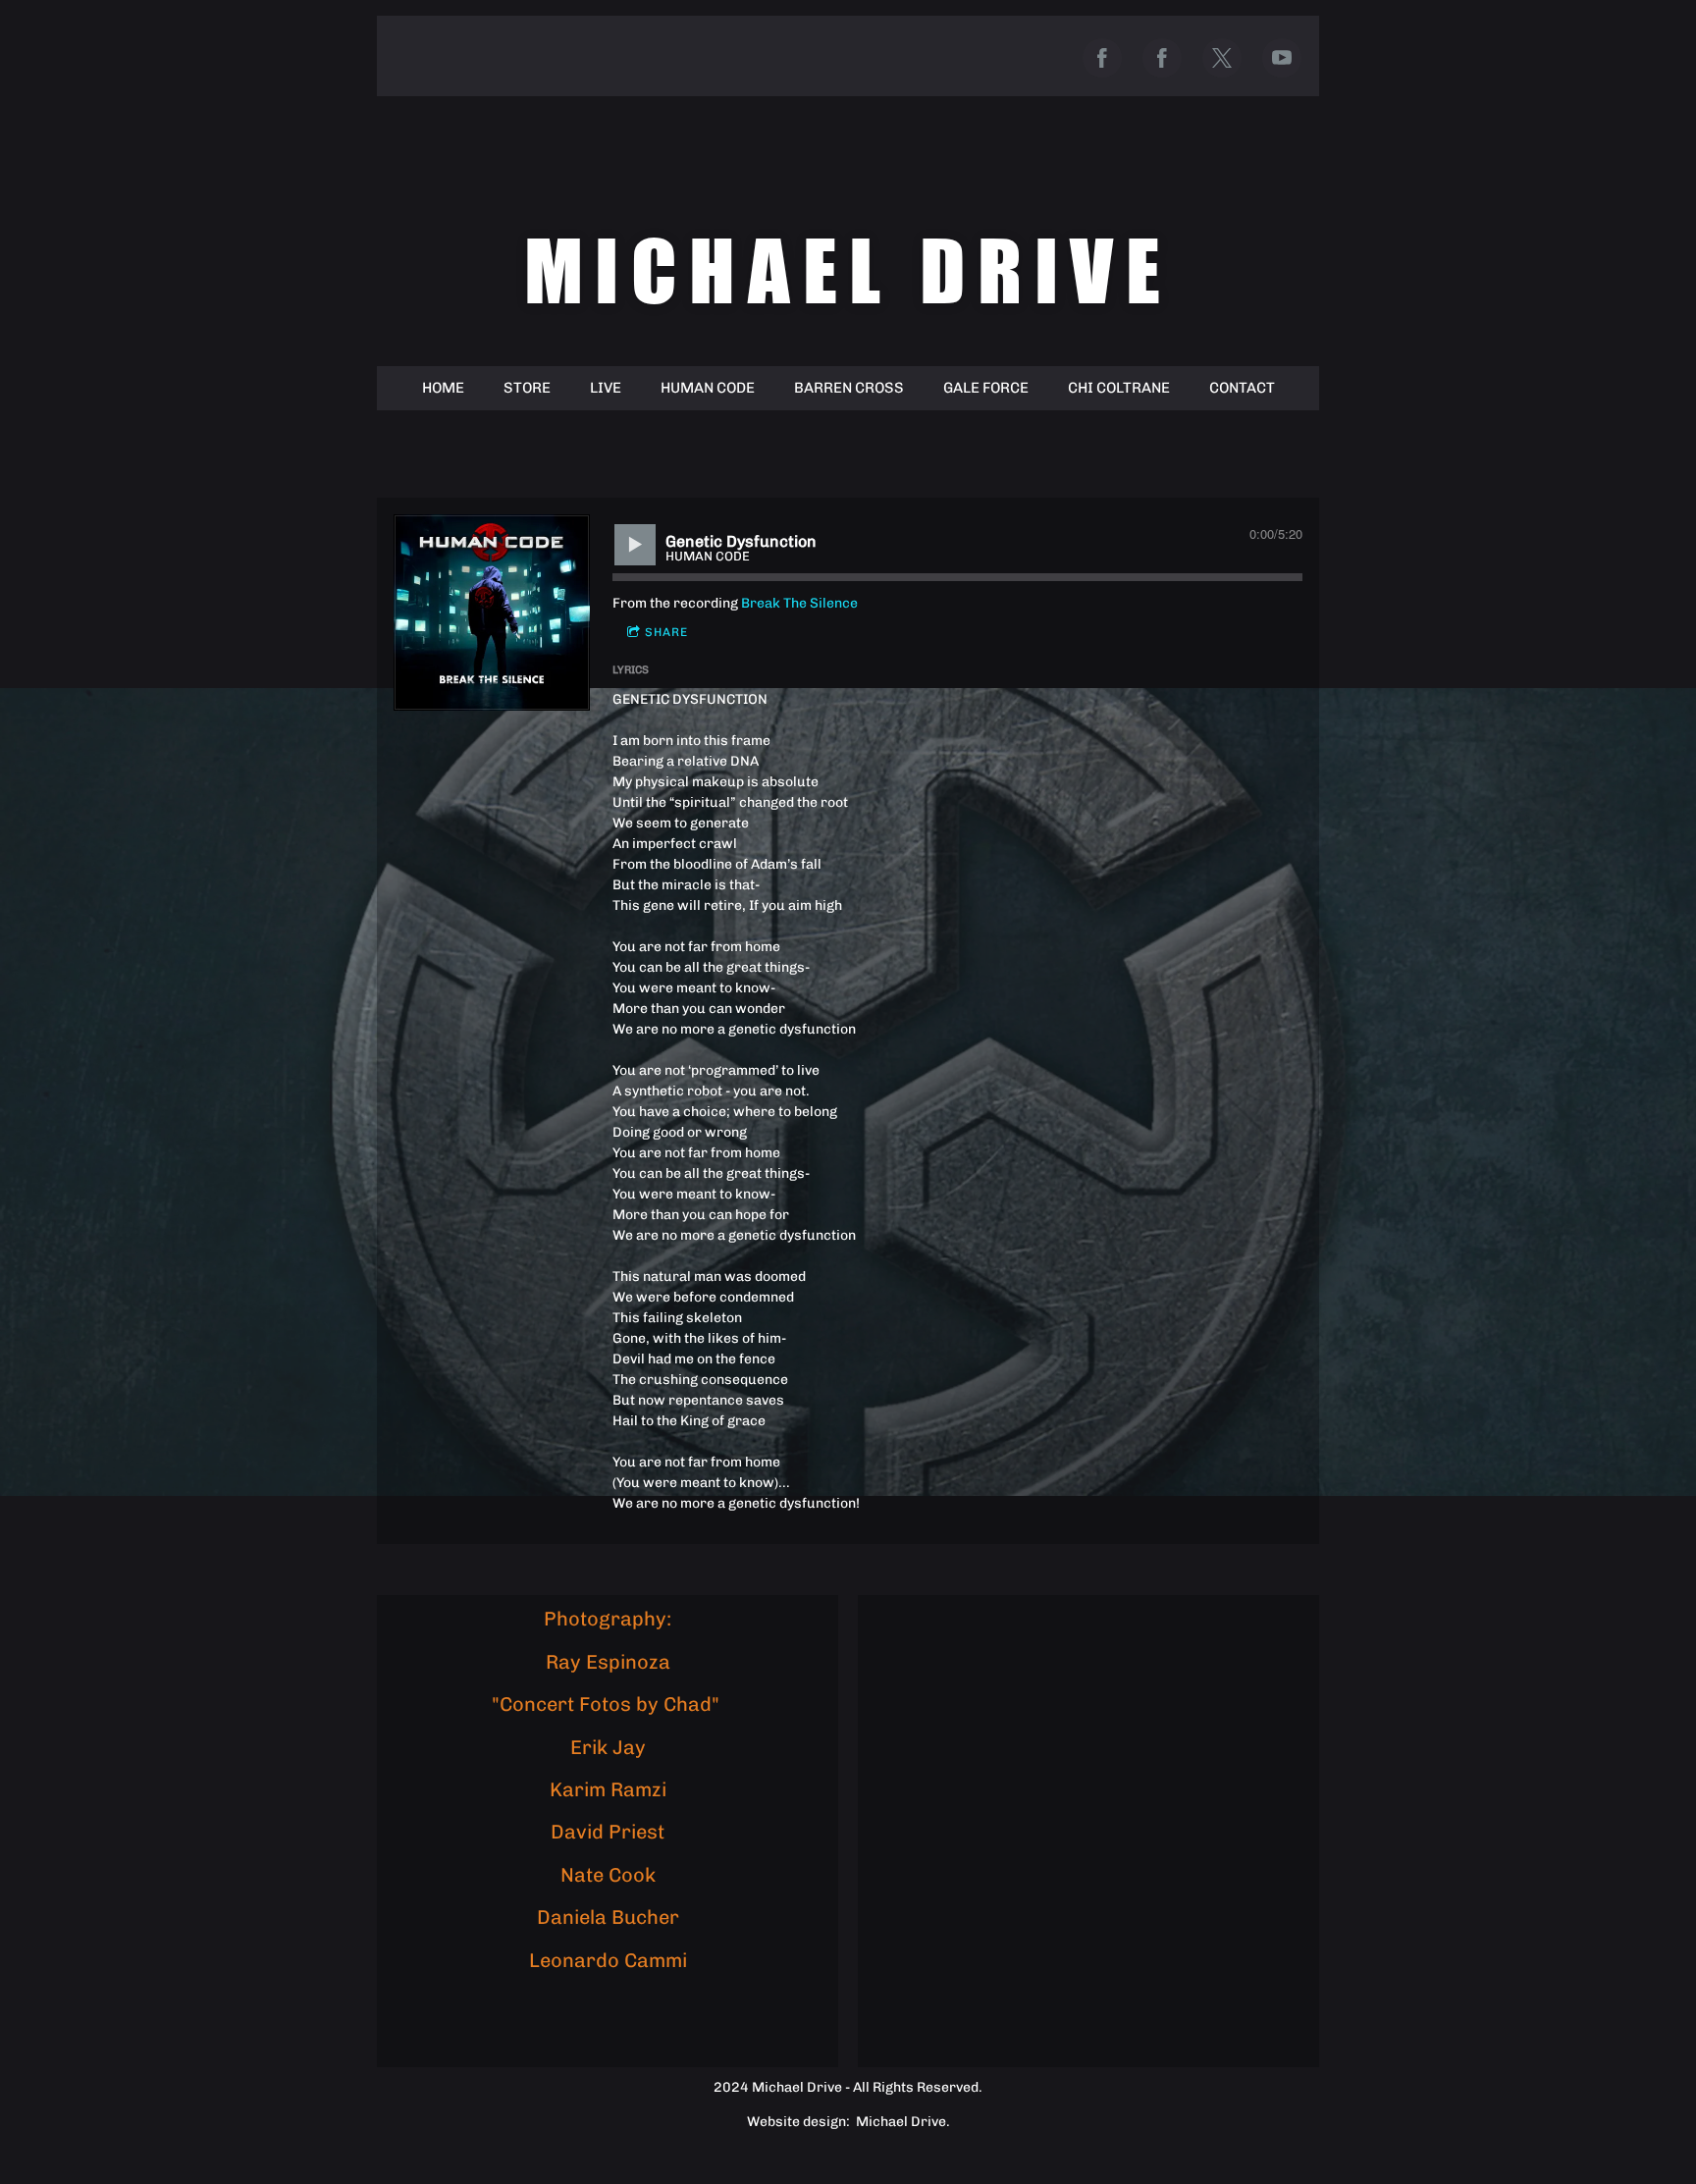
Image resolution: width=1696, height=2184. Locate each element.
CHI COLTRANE (1119, 388)
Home (443, 388)
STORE (527, 388)
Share (666, 632)
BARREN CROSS (849, 388)
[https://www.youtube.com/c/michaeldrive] (1282, 58)
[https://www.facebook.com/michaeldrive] (1102, 58)
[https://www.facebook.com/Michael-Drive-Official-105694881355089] (1162, 58)
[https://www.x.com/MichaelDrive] (1222, 58)
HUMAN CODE (708, 388)
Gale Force (986, 388)
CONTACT (1242, 388)
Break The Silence (799, 603)
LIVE (606, 388)
